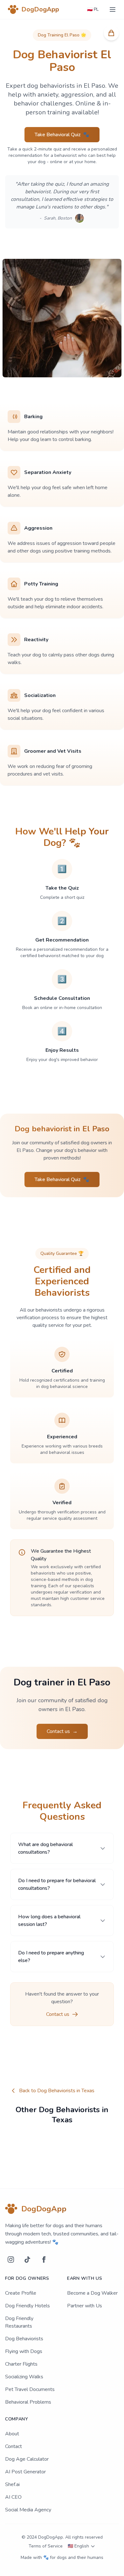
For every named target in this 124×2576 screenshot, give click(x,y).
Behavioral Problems (28, 2402)
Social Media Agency (28, 2510)
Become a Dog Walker (92, 2293)
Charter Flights (21, 2364)
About (12, 2434)
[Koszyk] (111, 33)
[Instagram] (11, 2260)
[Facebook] (44, 2260)
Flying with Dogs (24, 2351)
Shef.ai (12, 2484)
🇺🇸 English (78, 2546)
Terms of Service (46, 2546)
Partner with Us (85, 2306)
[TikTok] (27, 2260)
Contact (14, 2446)
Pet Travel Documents (30, 2389)
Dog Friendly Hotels (28, 2306)
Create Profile (21, 2293)
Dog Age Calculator (27, 2459)
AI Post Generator (25, 2472)
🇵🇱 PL (93, 9)
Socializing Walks (24, 2377)
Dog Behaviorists (24, 2339)
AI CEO (13, 2497)
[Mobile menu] (113, 10)
